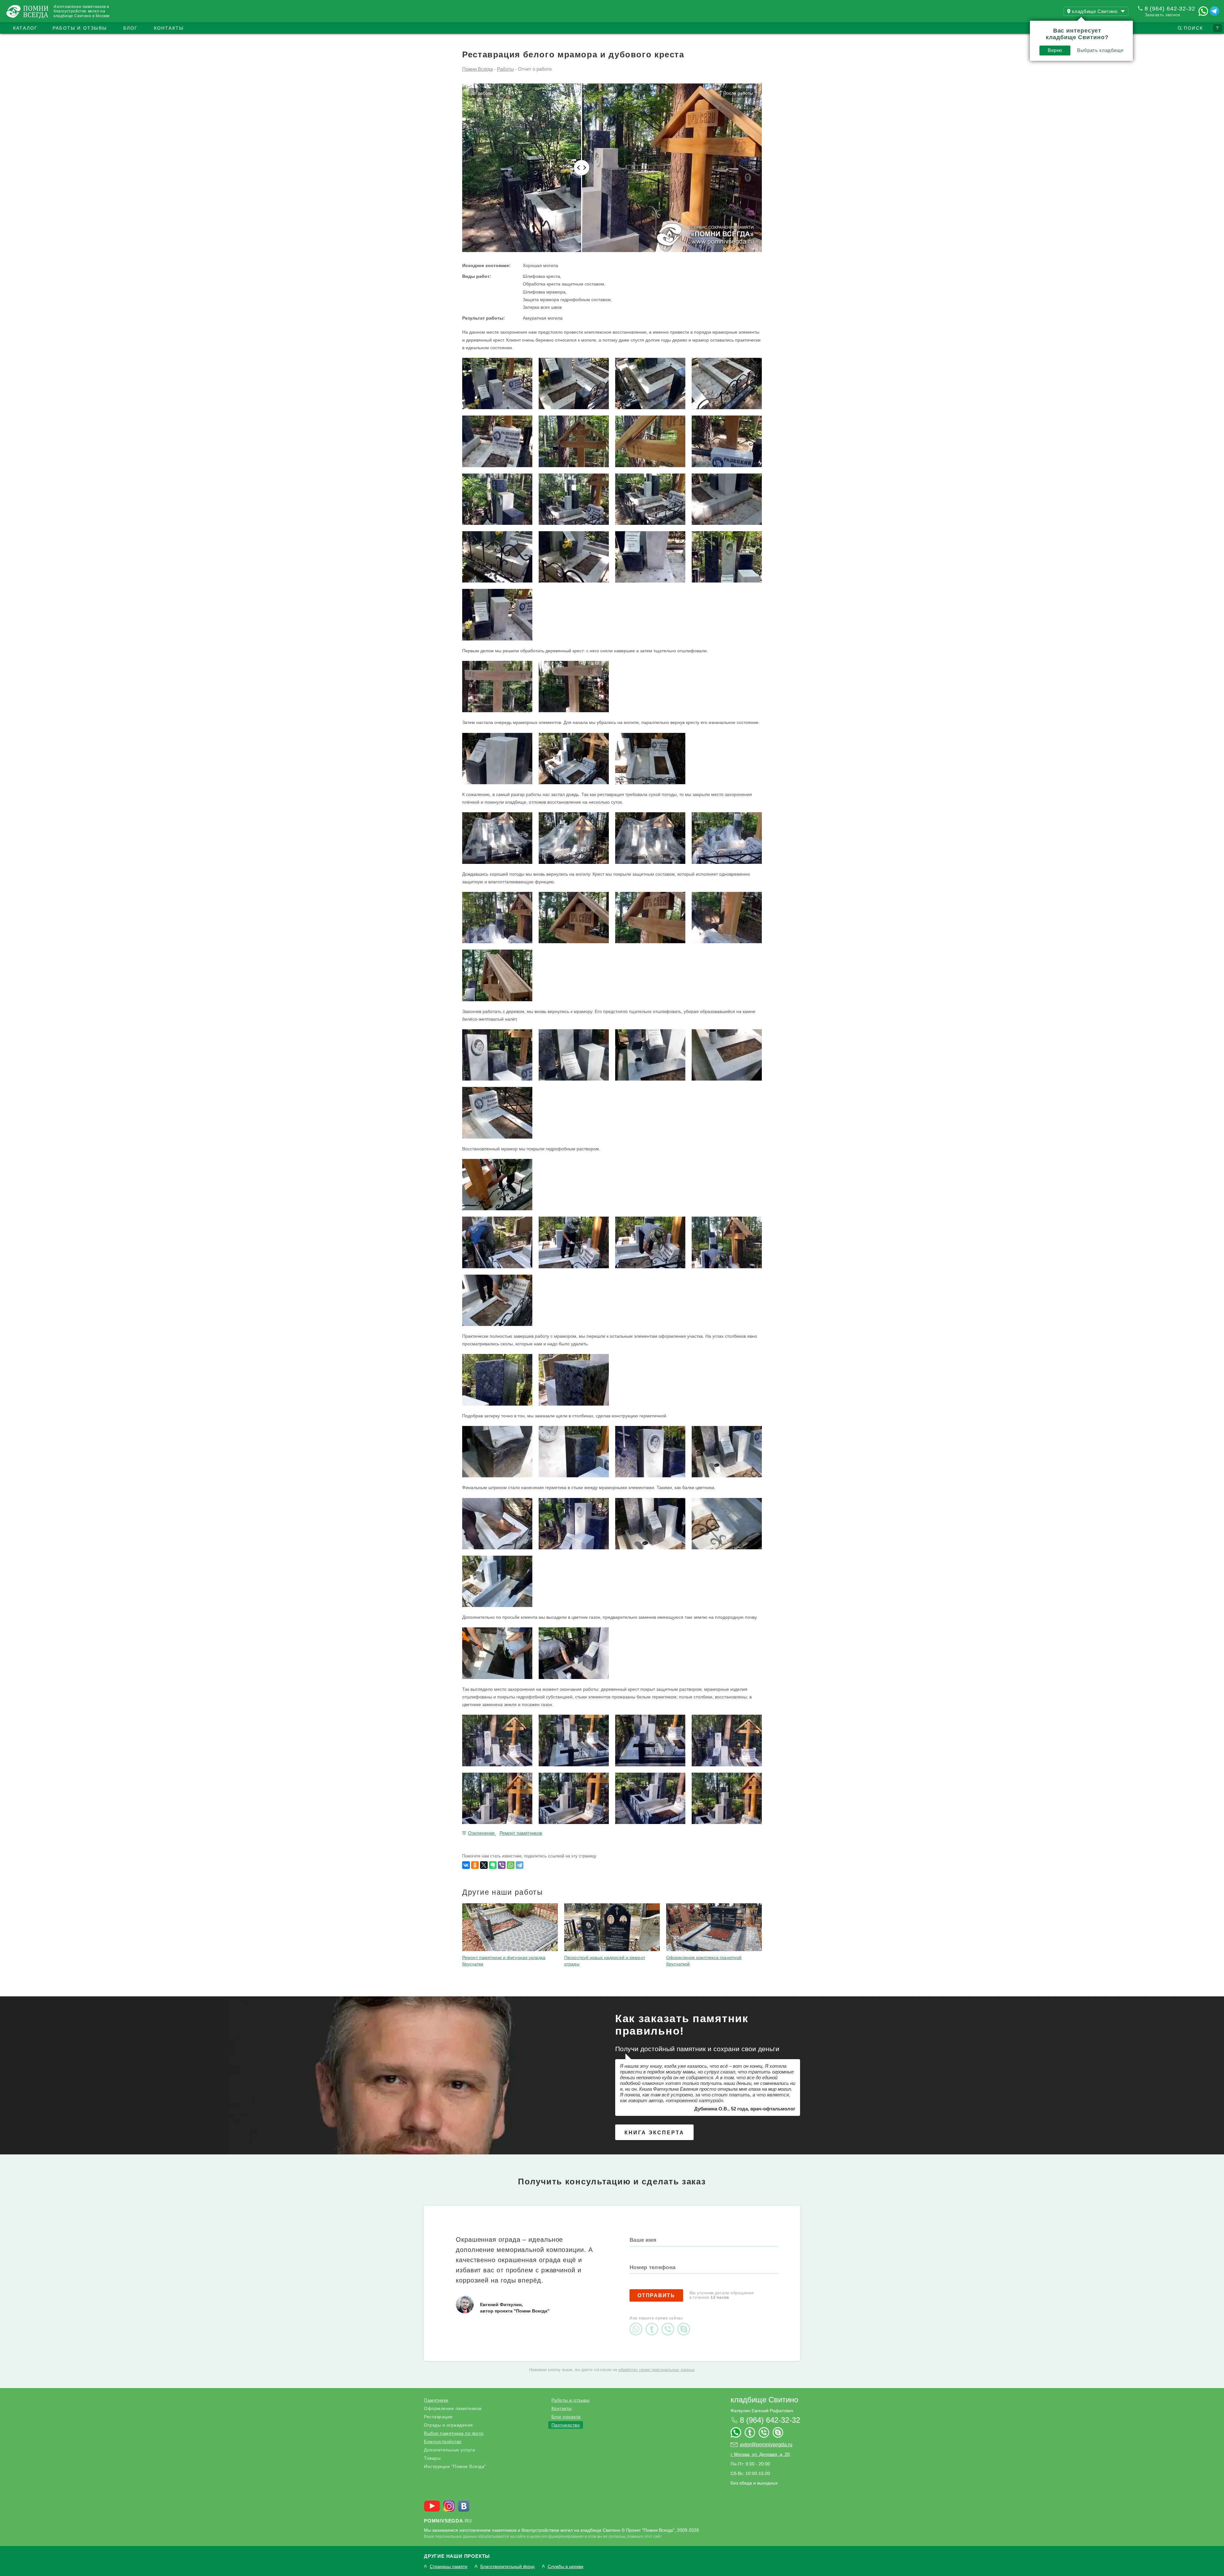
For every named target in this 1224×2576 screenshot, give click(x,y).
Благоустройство (443, 2442)
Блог (131, 28)
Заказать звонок (1162, 15)
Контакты (169, 28)
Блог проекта (566, 2417)
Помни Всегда (477, 69)
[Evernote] (493, 1865)
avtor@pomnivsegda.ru (766, 2445)
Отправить (656, 2295)
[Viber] (502, 1865)
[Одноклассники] (475, 1865)
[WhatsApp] (511, 1865)
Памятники (436, 2400)
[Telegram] (520, 1865)
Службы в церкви (565, 2567)
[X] (484, 1865)
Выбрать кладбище (1100, 50)
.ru (448, 2521)
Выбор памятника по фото (454, 2433)
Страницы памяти (448, 2567)
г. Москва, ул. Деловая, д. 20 (760, 2454)
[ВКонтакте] (466, 1865)
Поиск (1193, 28)
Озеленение (481, 1833)
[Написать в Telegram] (1214, 11)
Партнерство (566, 2425)
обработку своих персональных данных (657, 2370)
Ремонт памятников (521, 1833)
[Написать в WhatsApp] (1203, 11)
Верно (1055, 50)
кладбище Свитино (764, 2400)
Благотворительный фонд (507, 2567)
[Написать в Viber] (669, 2324)
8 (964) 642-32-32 (1170, 9)
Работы (505, 69)
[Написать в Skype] (685, 2324)
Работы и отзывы (80, 28)
